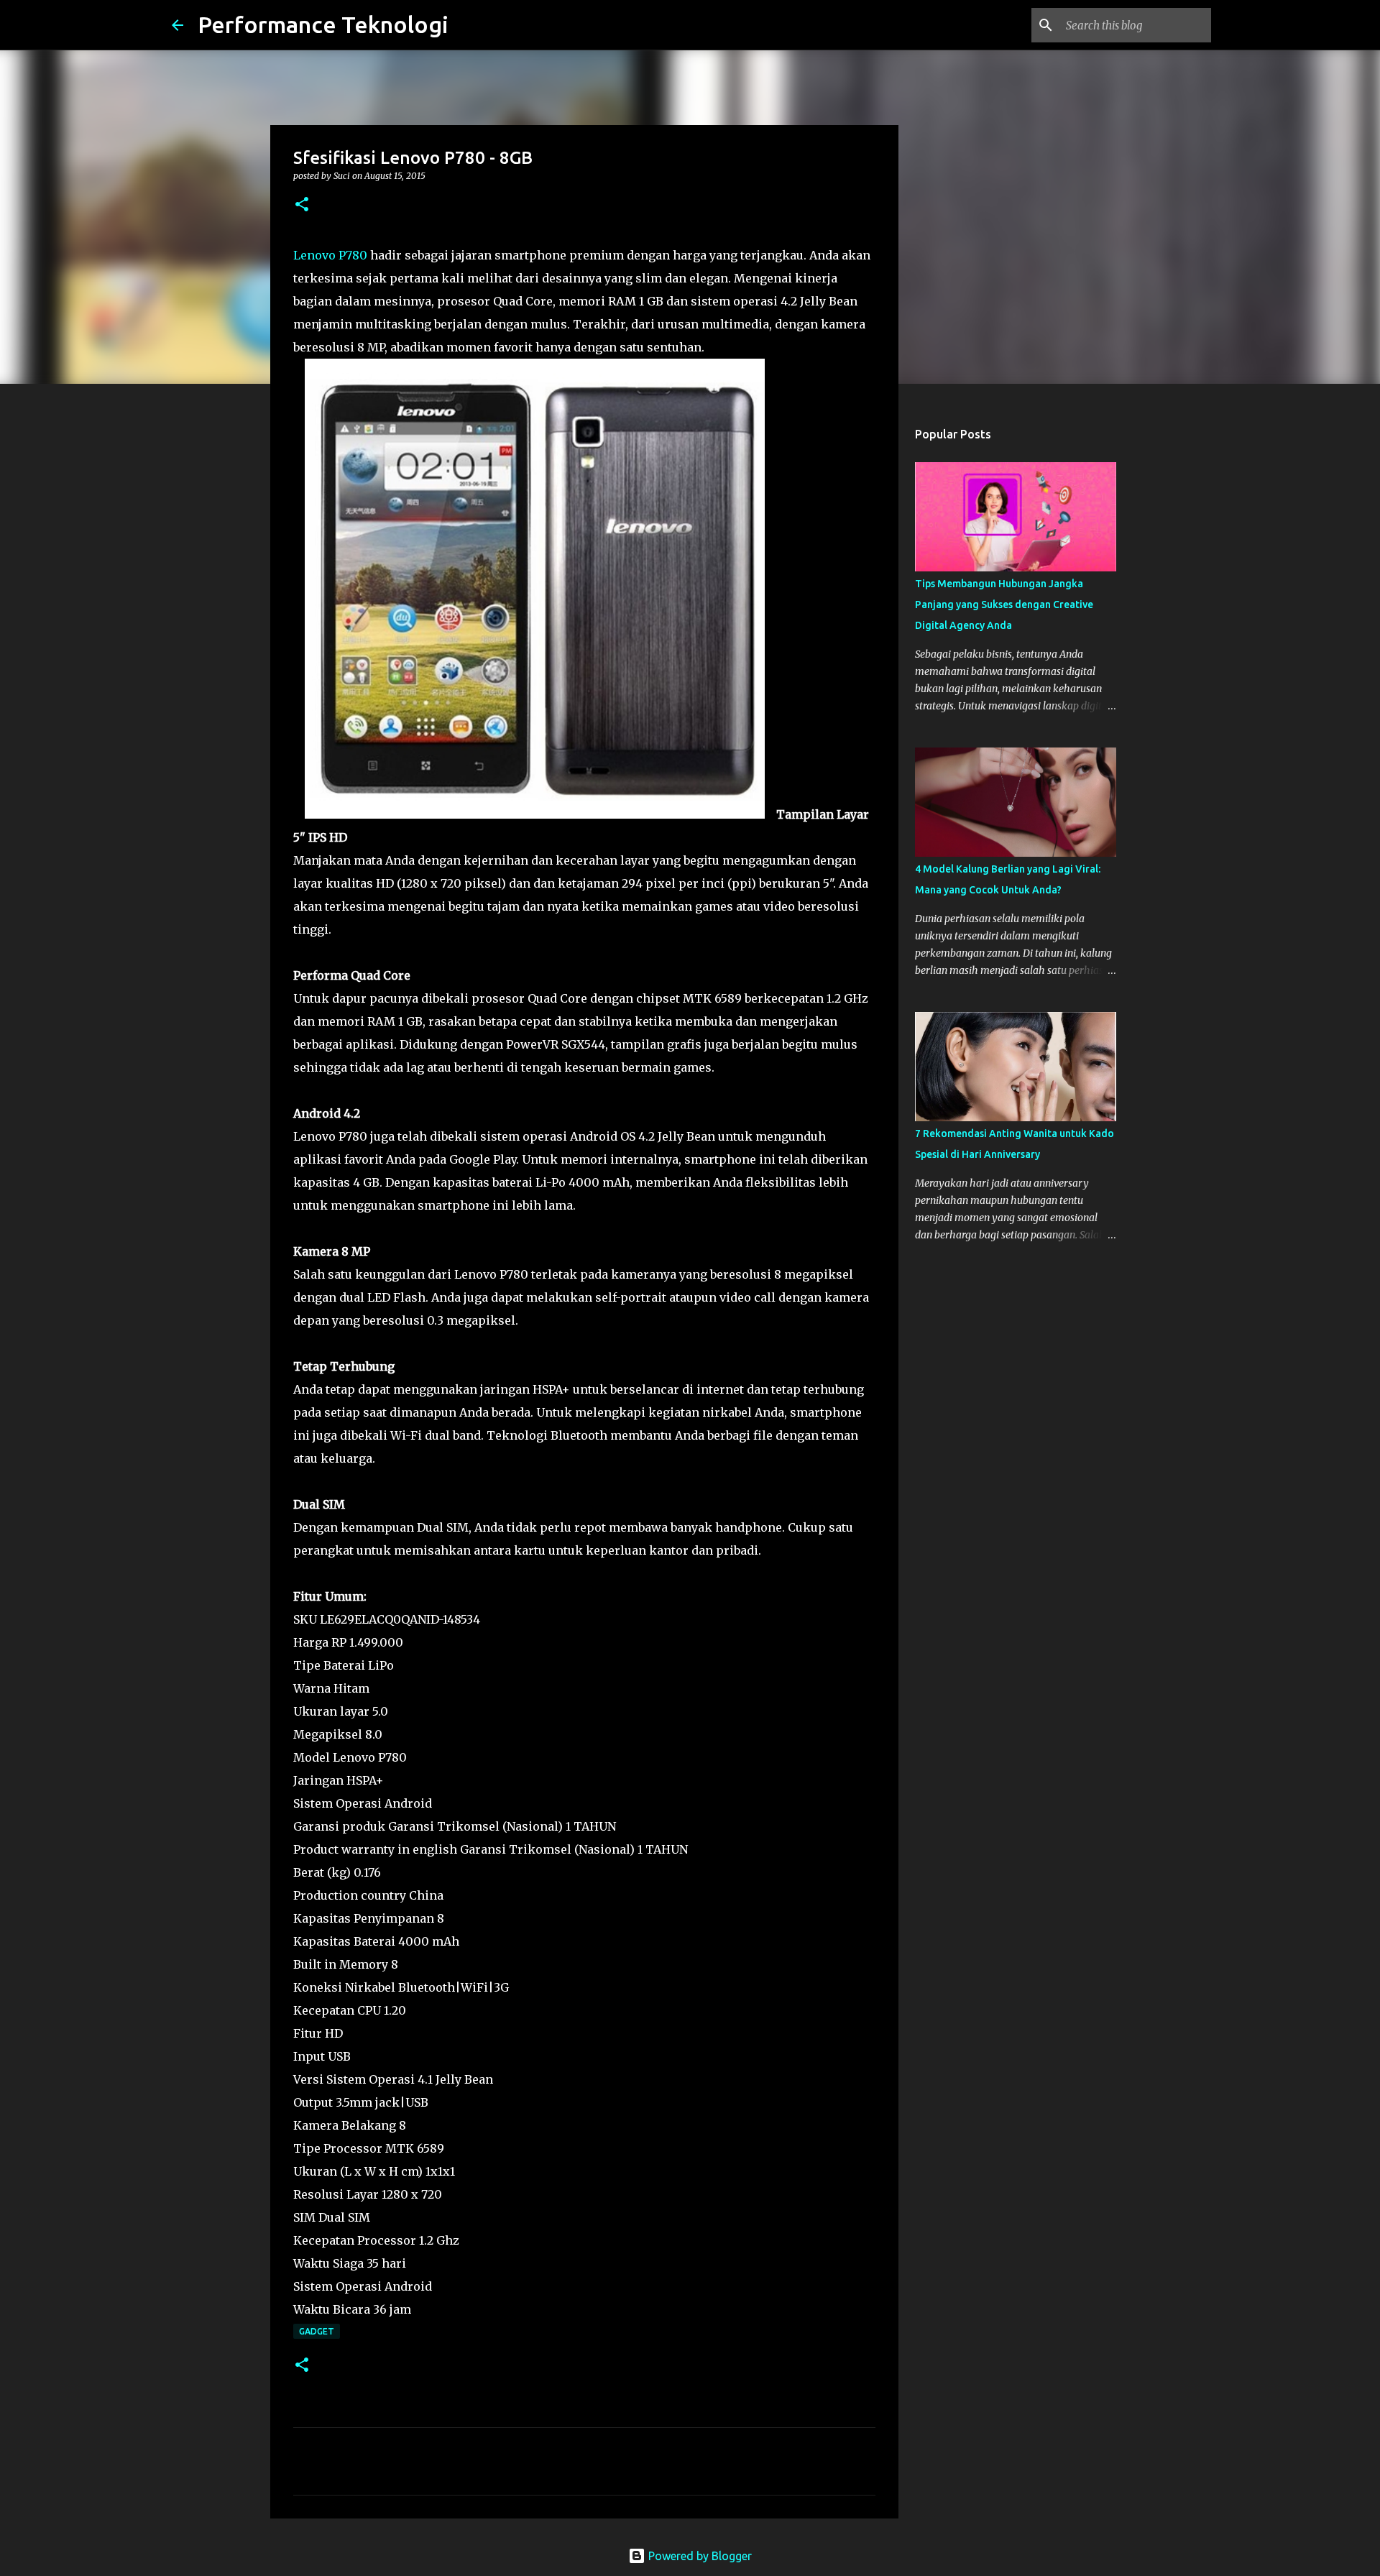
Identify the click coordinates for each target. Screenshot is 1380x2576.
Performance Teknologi (323, 24)
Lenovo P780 (330, 255)
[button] (302, 205)
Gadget (317, 2331)
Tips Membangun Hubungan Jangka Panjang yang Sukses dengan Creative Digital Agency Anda (1004, 604)
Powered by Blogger (699, 2556)
